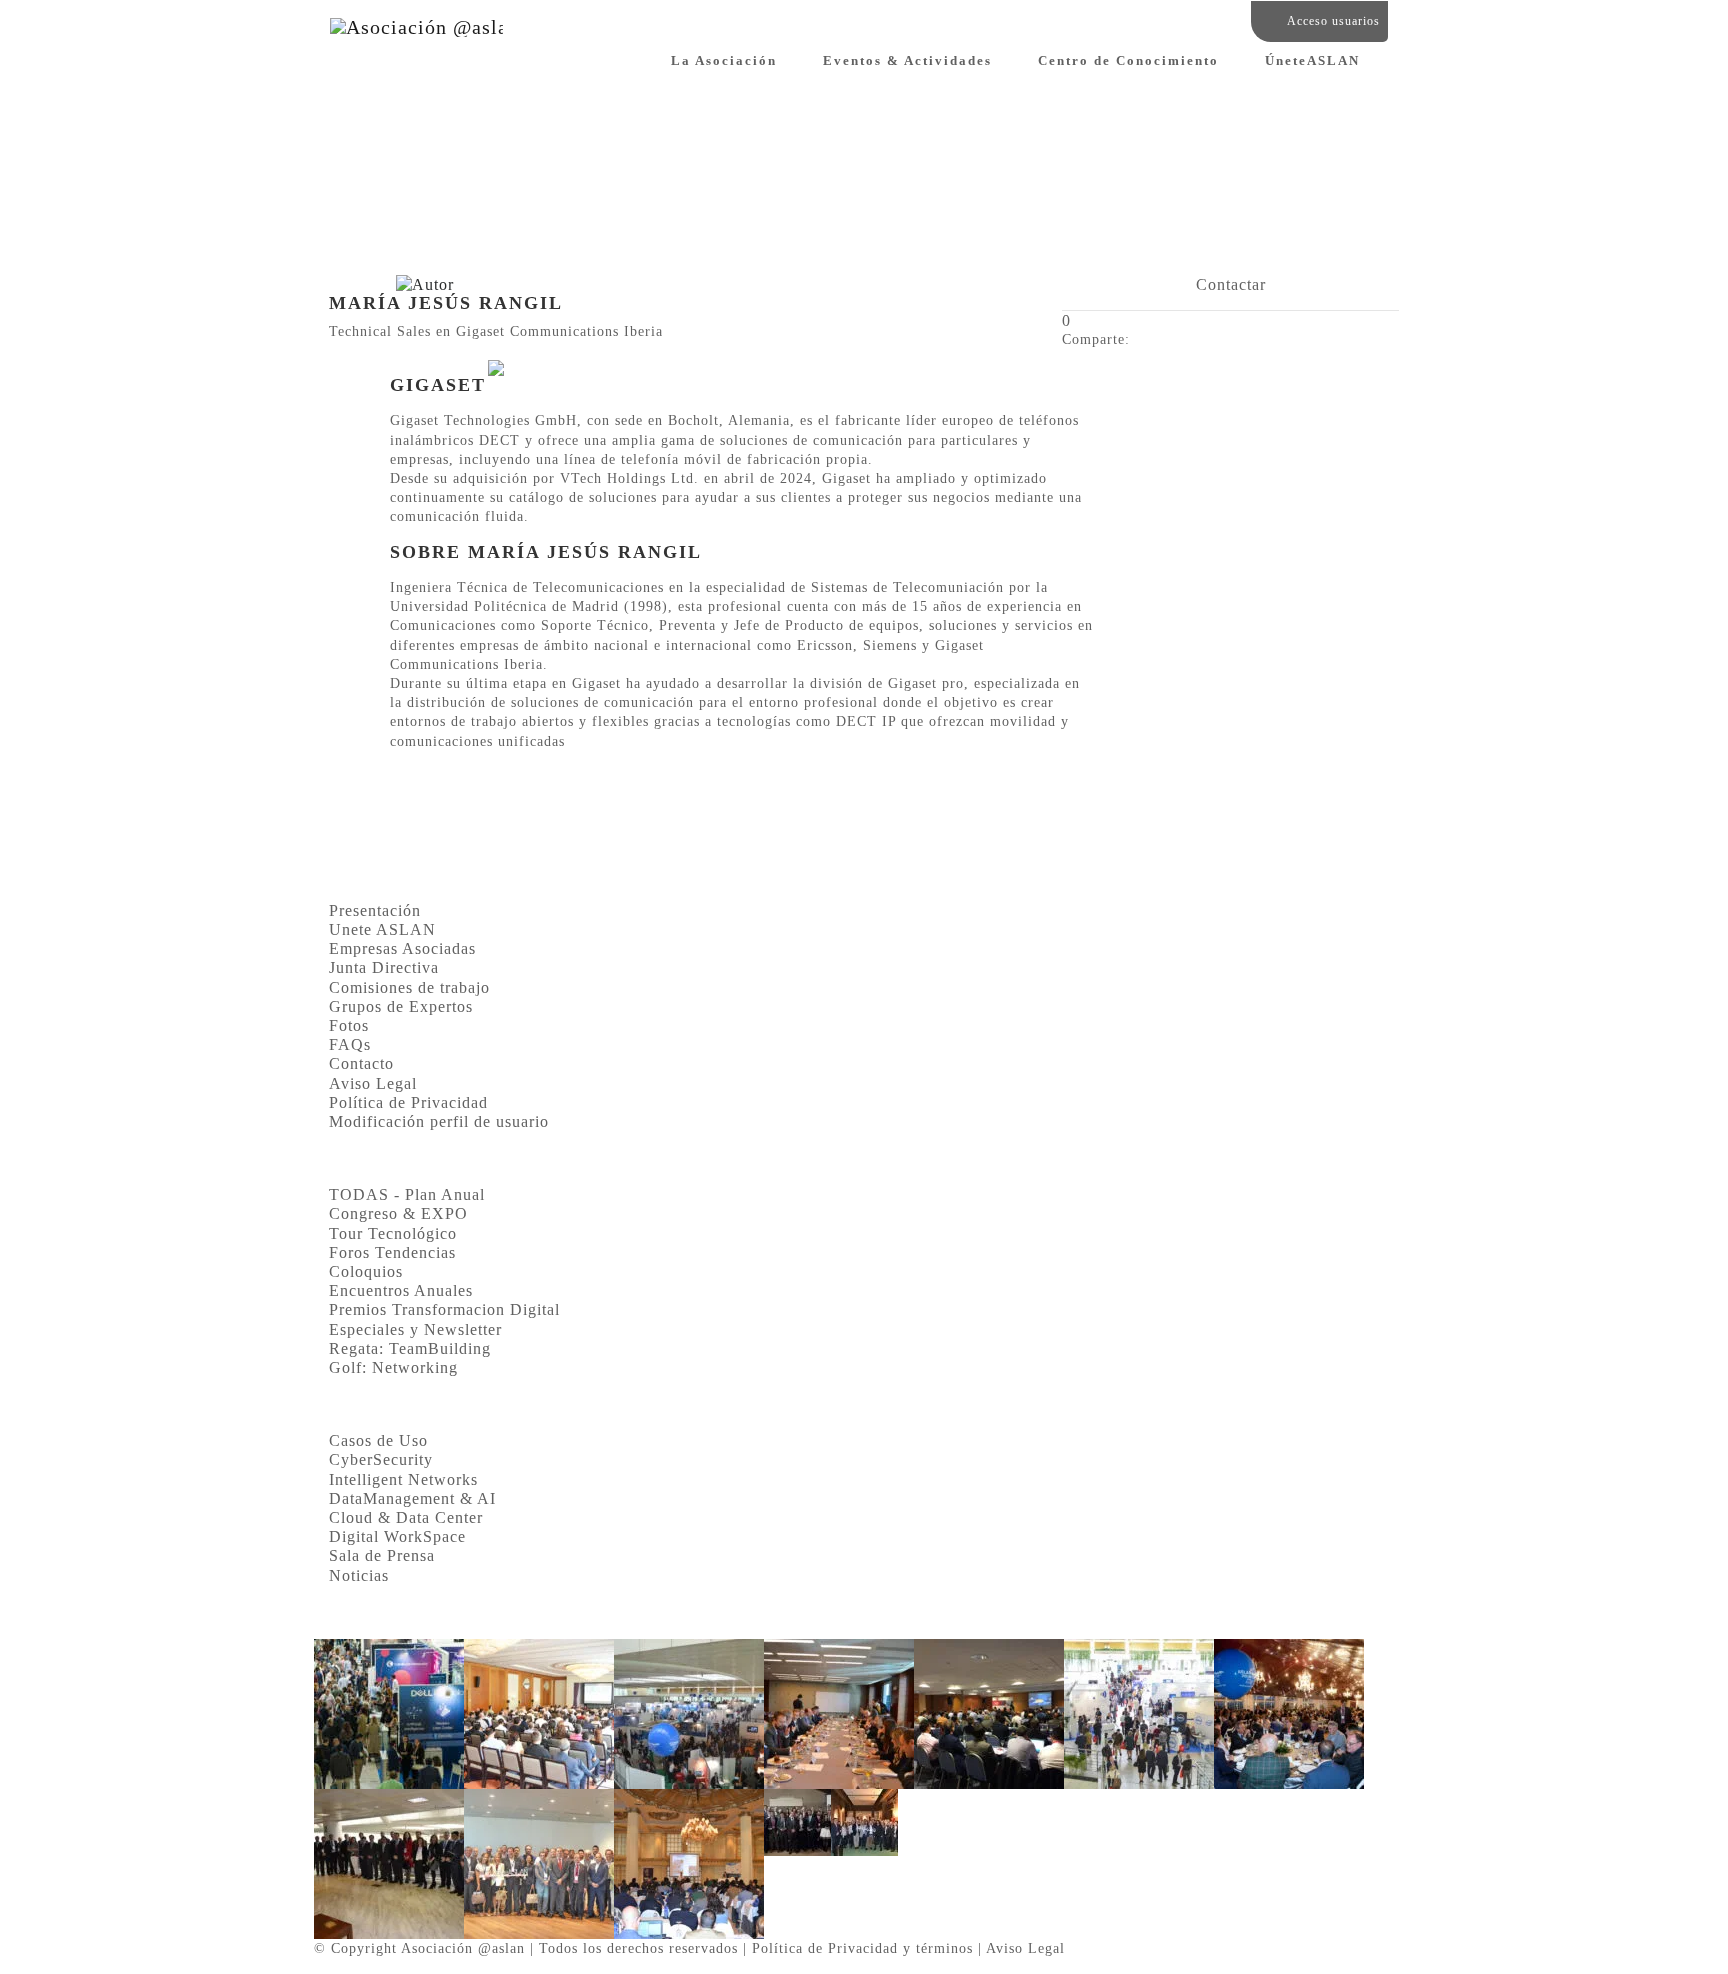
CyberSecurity (381, 1459)
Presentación (375, 910)
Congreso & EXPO (398, 1213)
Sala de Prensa (382, 1555)
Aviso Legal (373, 1083)
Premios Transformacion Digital (444, 1309)
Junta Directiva (384, 967)
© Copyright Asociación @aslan (419, 1948)
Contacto (361, 1063)
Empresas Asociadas (402, 948)
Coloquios (366, 1271)
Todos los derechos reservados (638, 1948)
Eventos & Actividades (907, 61)
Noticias (359, 1575)
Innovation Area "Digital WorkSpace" (407, 241)
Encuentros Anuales (401, 1290)
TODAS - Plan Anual (407, 1194)
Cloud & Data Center (406, 1517)
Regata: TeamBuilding (410, 1348)
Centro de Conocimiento (1128, 61)
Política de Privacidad (408, 1102)
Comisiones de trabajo (409, 987)
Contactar (1231, 284)
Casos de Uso (378, 1440)
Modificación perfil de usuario (439, 1121)
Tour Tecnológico (393, 1233)
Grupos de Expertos (401, 1006)
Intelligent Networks (403, 1479)
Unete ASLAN (382, 929)
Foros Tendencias (392, 1252)
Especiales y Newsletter (415, 1329)
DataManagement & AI (412, 1498)
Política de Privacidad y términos (862, 1948)
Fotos (349, 1025)
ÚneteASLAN (1312, 61)
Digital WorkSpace (397, 1536)
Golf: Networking (393, 1367)
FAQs (350, 1044)
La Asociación (724, 61)
